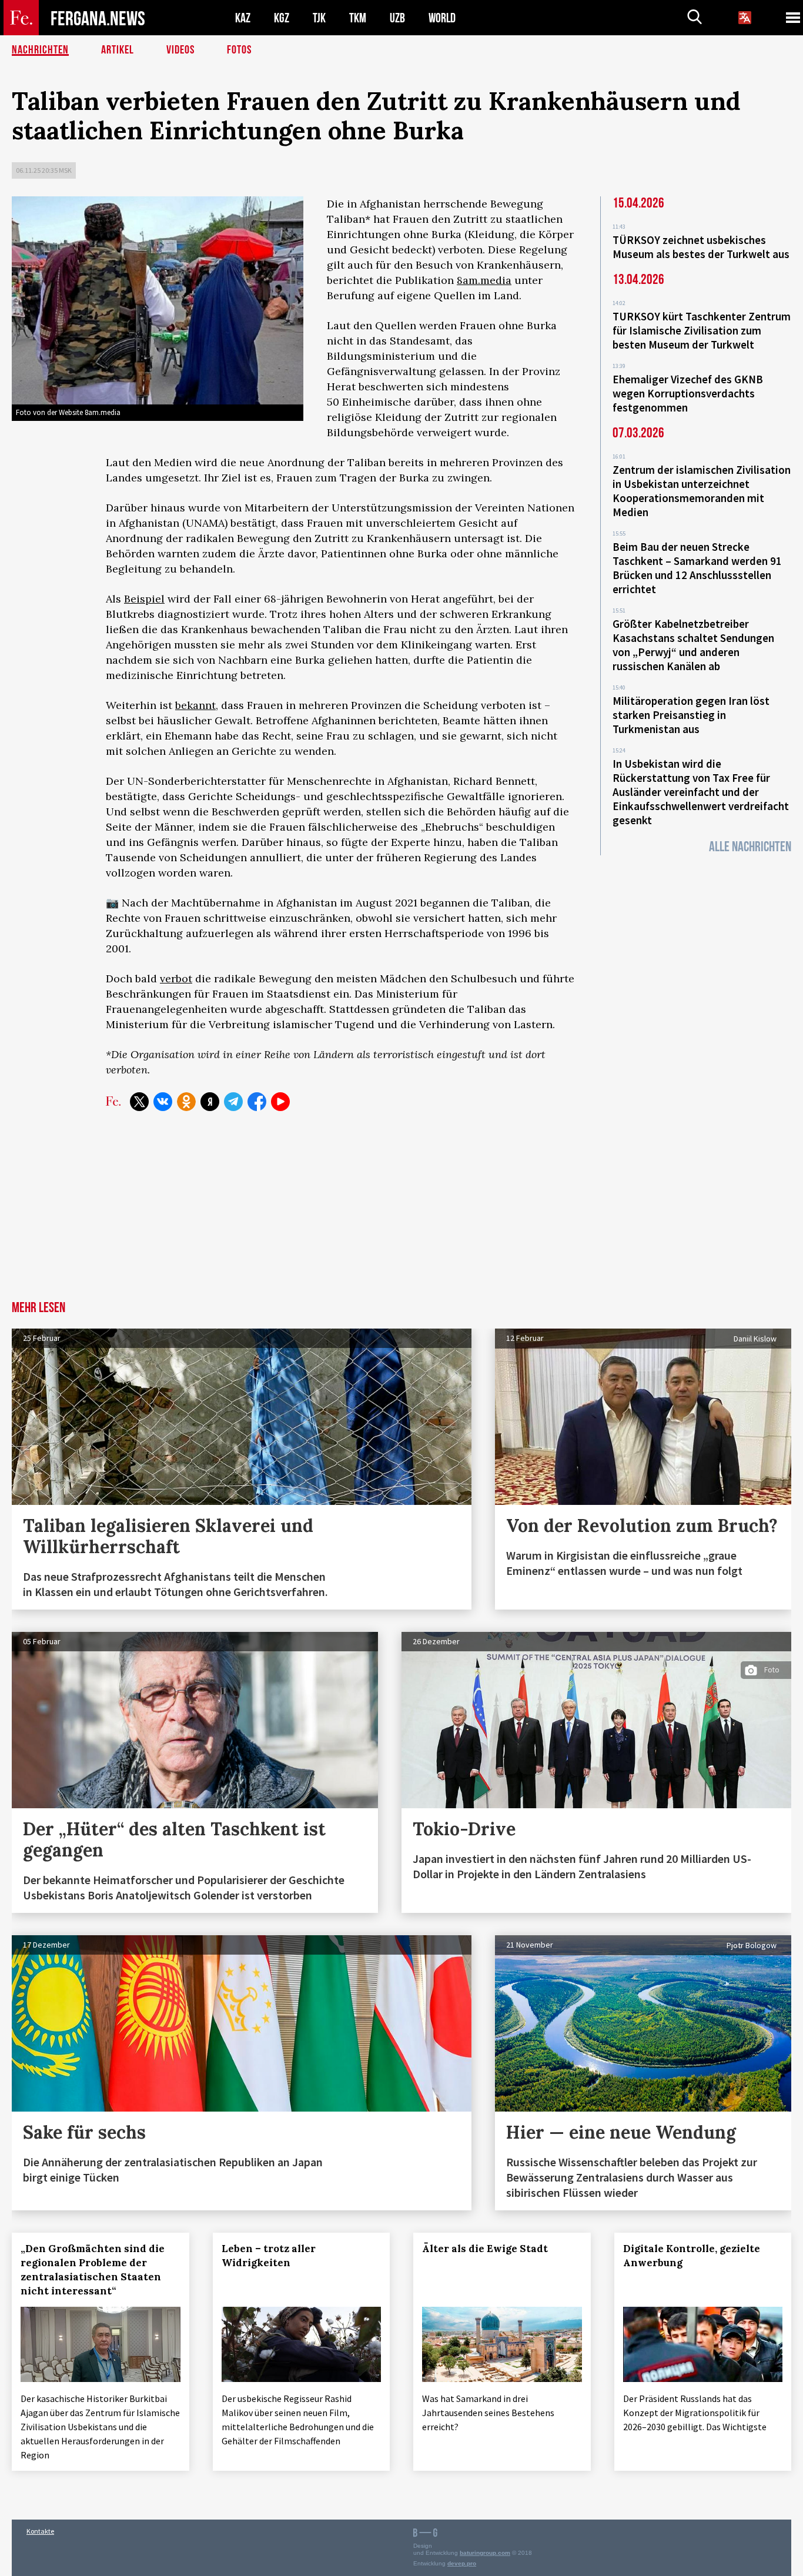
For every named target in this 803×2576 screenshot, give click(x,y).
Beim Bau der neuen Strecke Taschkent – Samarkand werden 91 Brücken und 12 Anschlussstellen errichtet (697, 568)
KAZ (243, 18)
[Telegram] (233, 1102)
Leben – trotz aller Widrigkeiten (269, 2256)
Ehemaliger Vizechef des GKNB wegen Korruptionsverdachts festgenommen (688, 393)
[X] (139, 1102)
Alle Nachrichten (750, 847)
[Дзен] (210, 1102)
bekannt (195, 705)
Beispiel (144, 599)
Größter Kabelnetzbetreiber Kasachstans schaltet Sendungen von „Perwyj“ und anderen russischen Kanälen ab (693, 645)
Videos (180, 50)
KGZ (282, 18)
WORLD (442, 18)
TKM (358, 18)
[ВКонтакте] (163, 1102)
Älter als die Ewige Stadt (485, 2249)
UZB (397, 18)
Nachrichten (40, 50)
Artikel (118, 50)
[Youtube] (280, 1102)
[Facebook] (257, 1102)
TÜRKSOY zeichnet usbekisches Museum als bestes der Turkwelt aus (701, 247)
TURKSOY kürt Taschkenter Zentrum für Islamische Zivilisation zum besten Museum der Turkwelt (702, 330)
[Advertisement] (401, 1213)
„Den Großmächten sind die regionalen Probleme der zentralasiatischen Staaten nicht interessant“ (93, 2270)
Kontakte (40, 2531)
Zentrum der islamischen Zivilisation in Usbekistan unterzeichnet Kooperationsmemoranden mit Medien (702, 491)
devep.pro (462, 2563)
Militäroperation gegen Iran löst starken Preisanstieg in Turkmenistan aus (691, 715)
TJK (319, 18)
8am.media (484, 280)
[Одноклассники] (186, 1102)
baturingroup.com (485, 2553)
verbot (176, 978)
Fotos (239, 50)
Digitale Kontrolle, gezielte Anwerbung (692, 2256)
